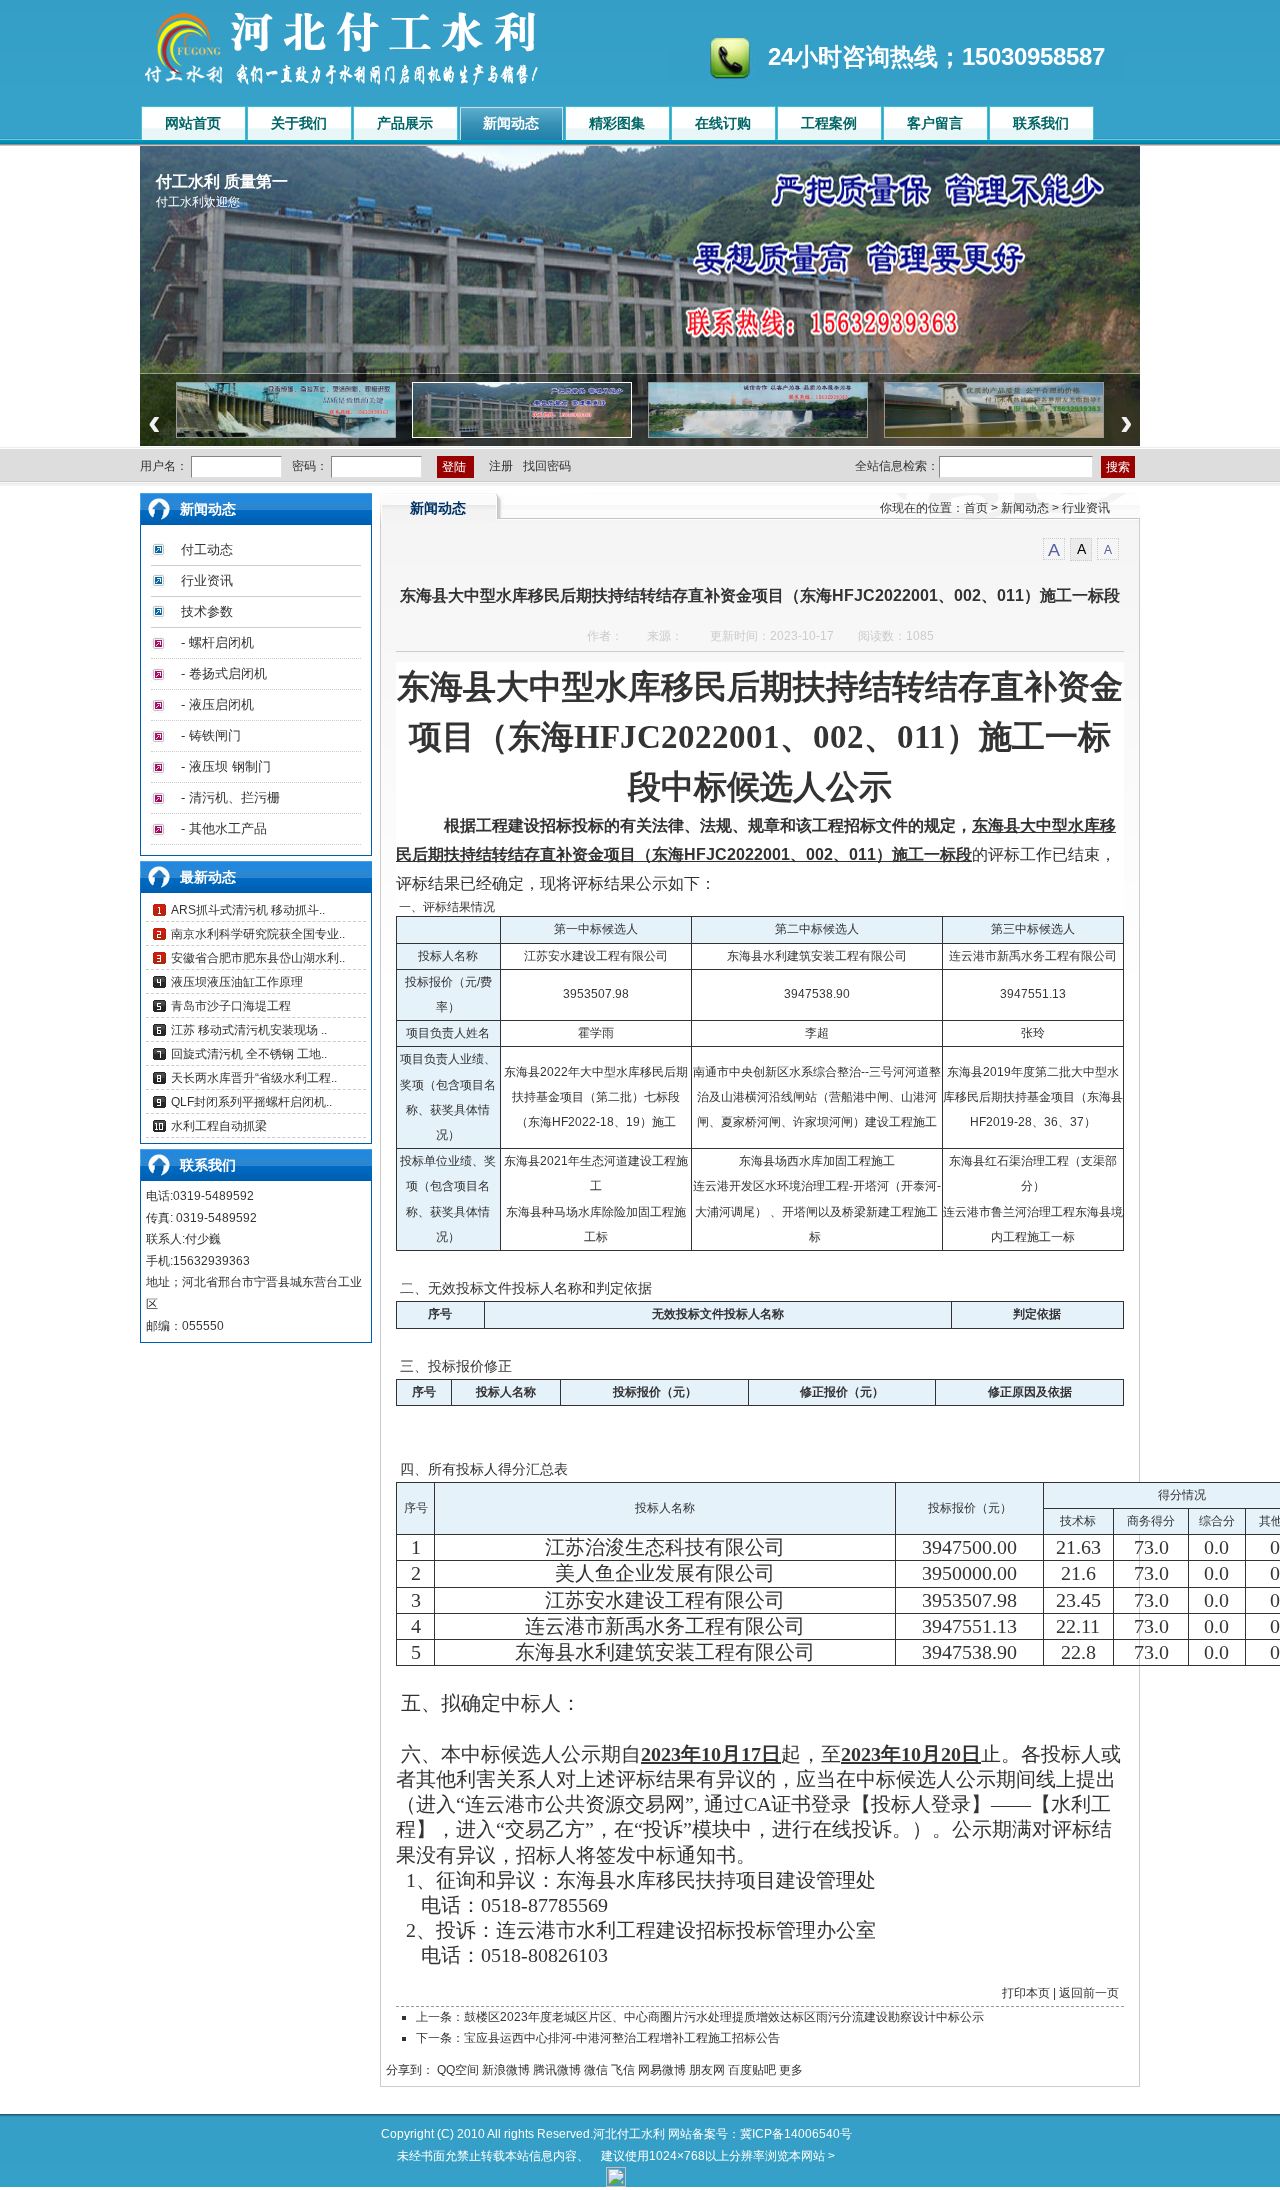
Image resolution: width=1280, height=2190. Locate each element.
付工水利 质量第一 (222, 181)
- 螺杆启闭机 (217, 642)
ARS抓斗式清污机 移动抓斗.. (248, 910)
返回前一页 (1089, 1993)
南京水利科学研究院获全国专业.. (258, 934)
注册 (501, 466)
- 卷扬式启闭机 (224, 673)
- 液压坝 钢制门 (226, 766)
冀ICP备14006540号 (796, 2134)
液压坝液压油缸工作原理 (237, 982)
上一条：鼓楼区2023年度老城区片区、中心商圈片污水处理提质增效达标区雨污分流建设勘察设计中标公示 (700, 2017)
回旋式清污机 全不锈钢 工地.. (249, 1054)
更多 (791, 2070)
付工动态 (207, 549)
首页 (976, 508)
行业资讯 (207, 580)
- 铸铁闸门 (211, 735)
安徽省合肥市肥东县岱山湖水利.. (258, 958)
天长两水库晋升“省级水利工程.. (254, 1078)
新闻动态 (1025, 508)
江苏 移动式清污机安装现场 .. (249, 1030)
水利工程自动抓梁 (219, 1126)
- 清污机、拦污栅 (230, 797)
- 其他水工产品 (224, 828)
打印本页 (1026, 1993)
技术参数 (207, 611)
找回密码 (547, 466)
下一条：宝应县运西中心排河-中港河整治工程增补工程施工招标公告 (598, 2038)
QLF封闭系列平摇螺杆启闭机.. (251, 1102)
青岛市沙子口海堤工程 (231, 1006)
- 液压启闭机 (217, 704)
